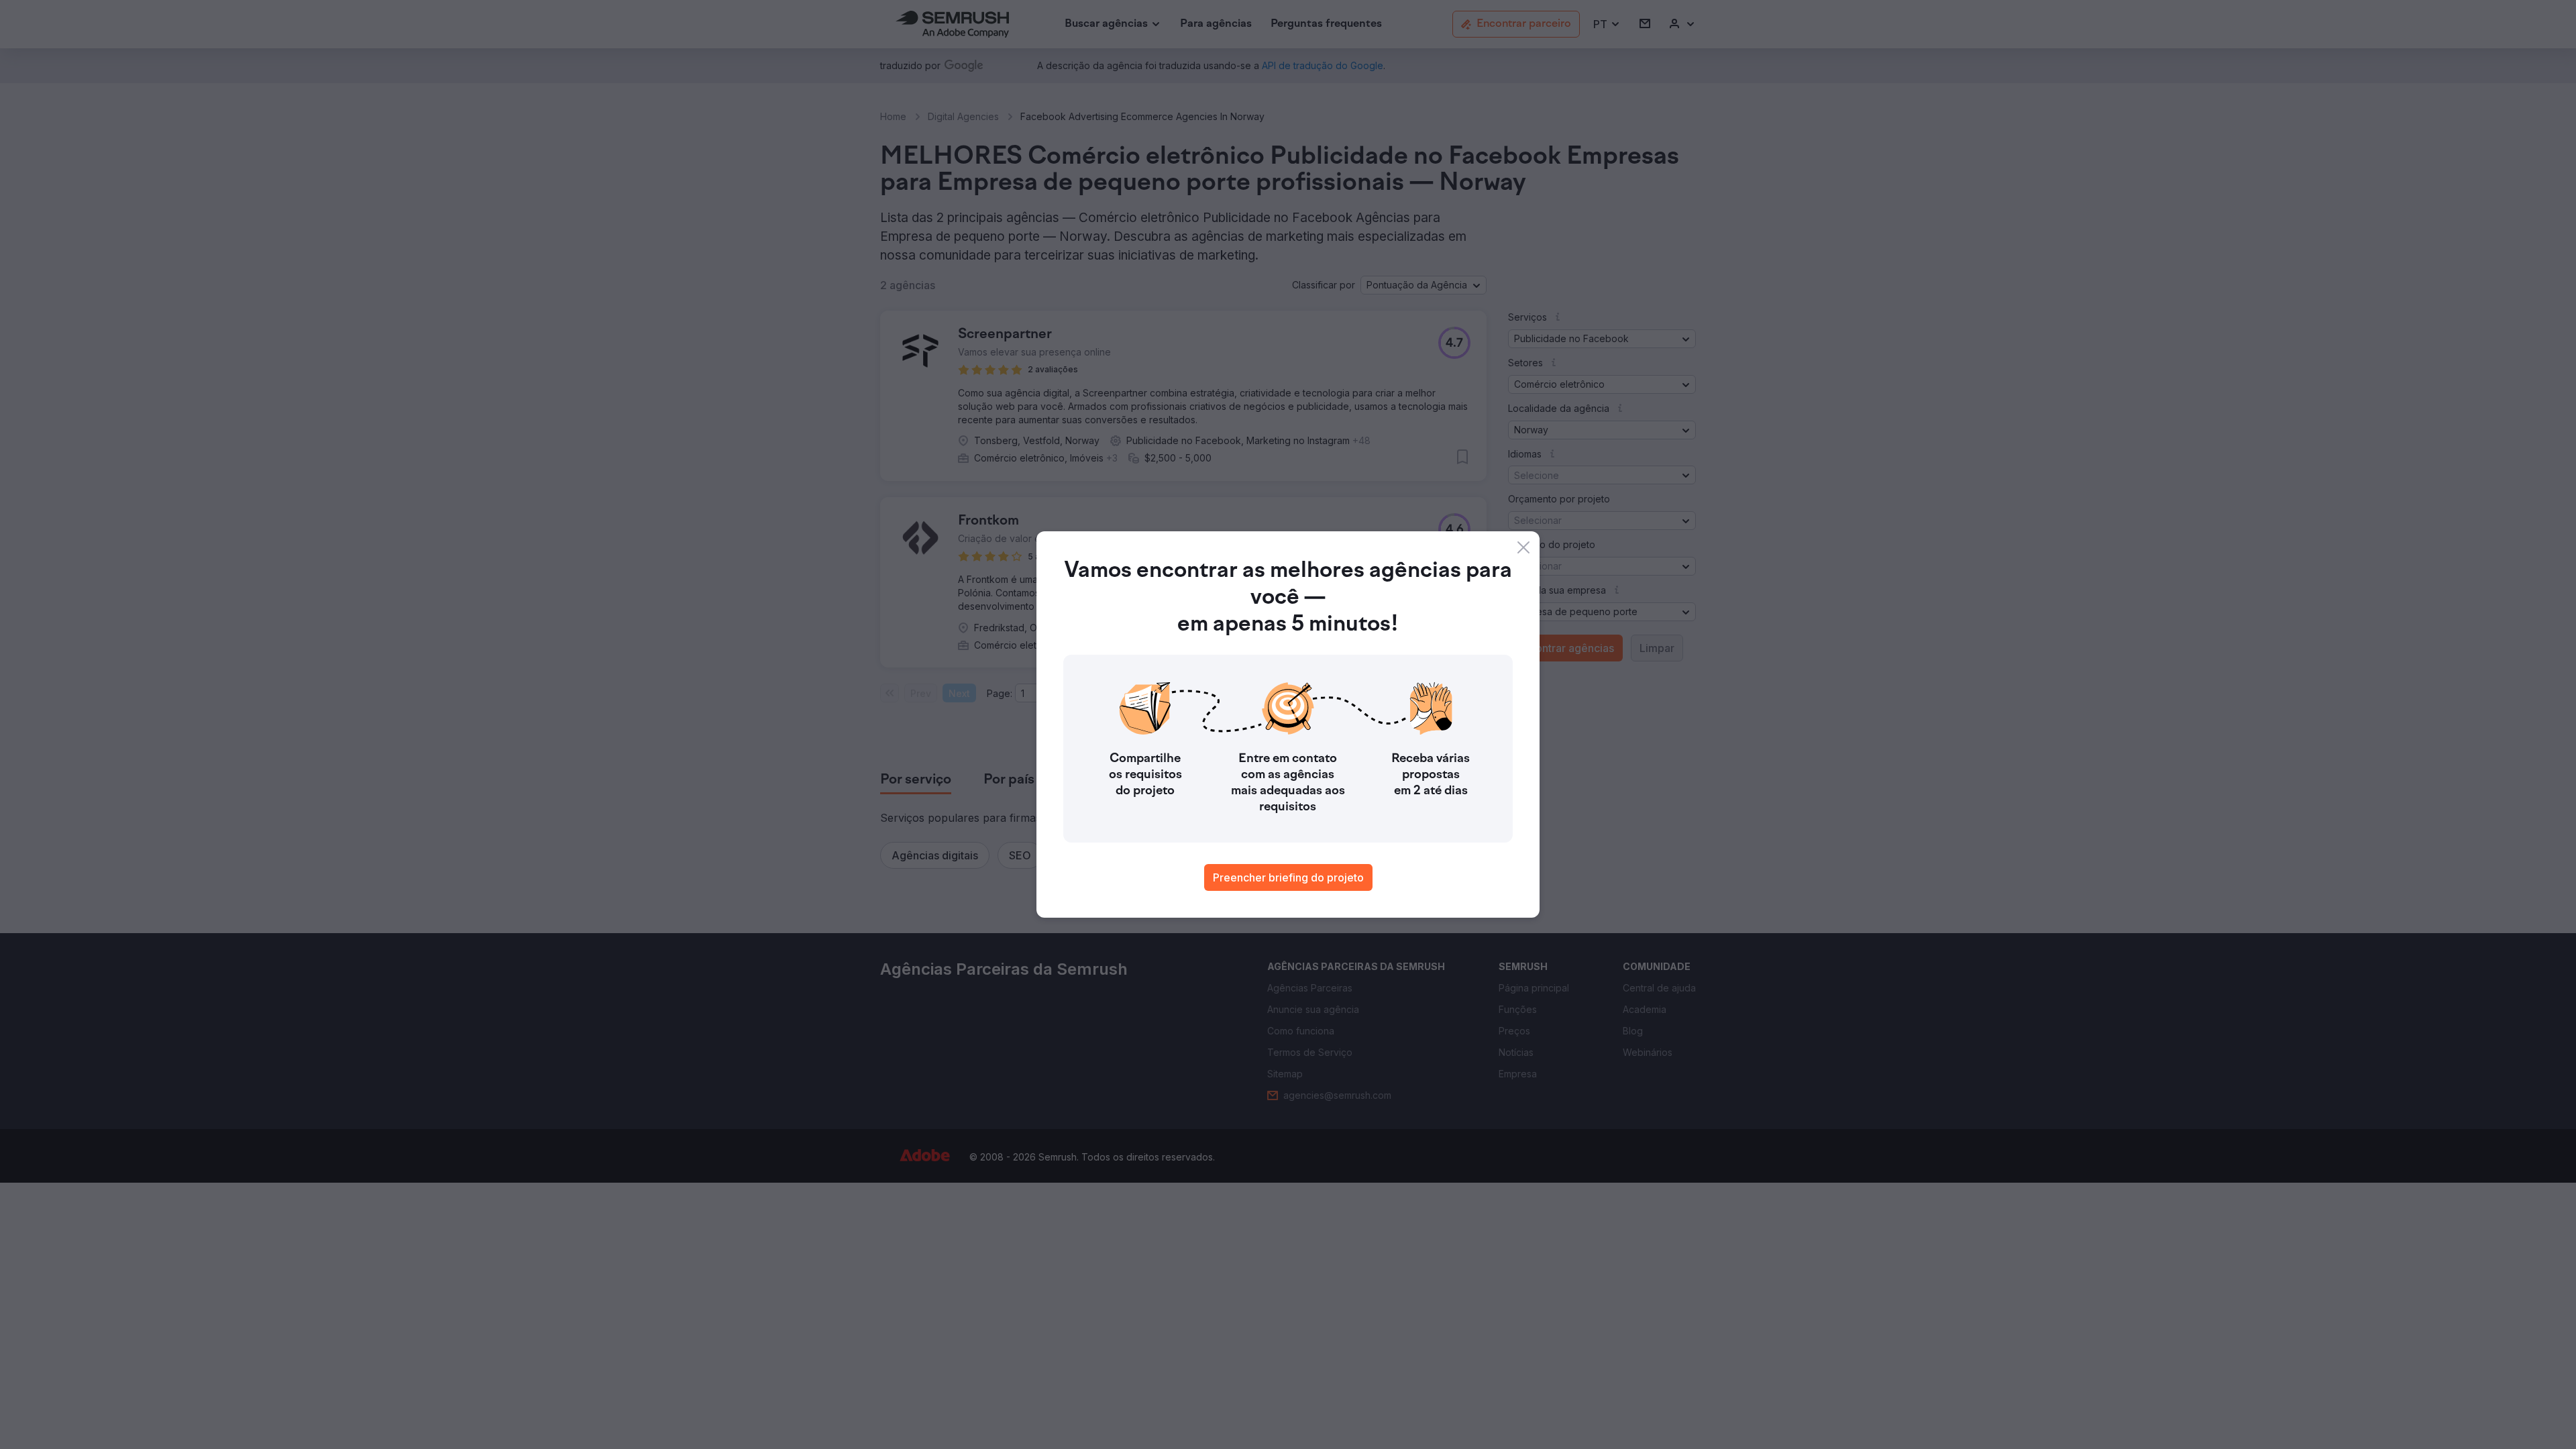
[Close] (1523, 547)
